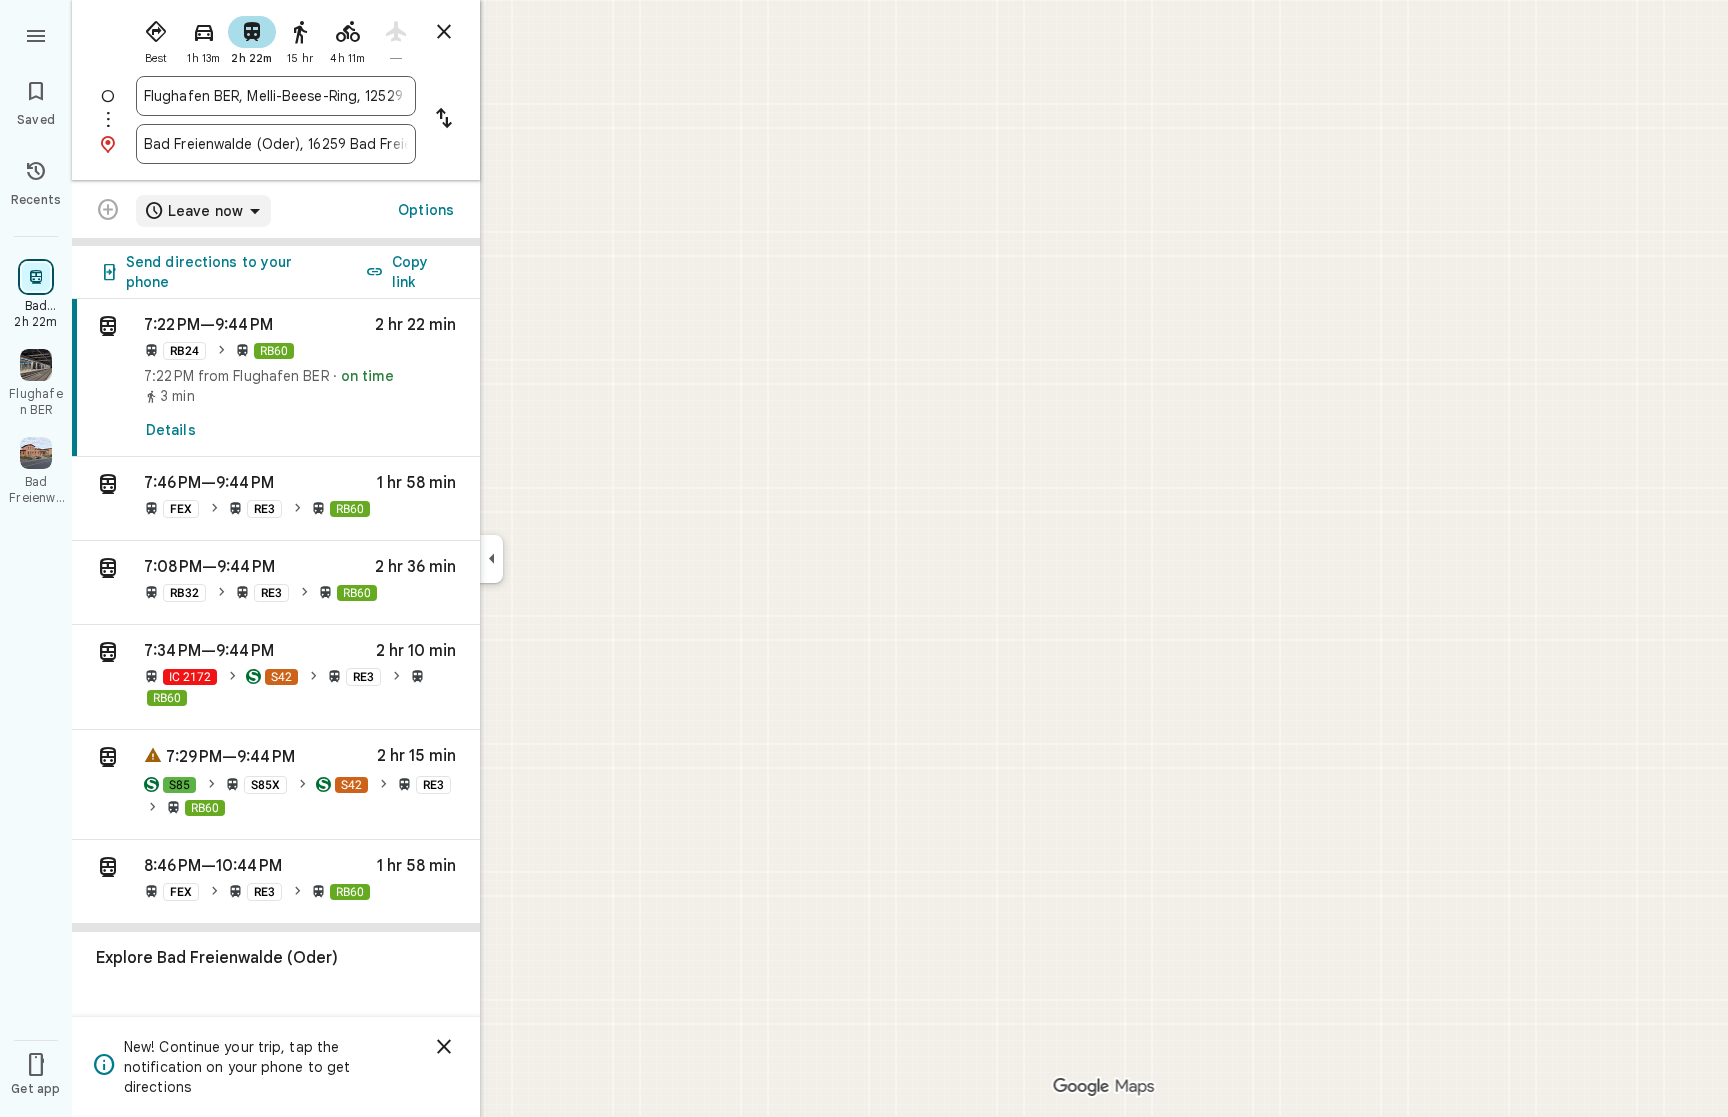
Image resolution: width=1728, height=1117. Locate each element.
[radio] (156, 38)
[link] (276, 378)
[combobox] (276, 96)
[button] (276, 499)
